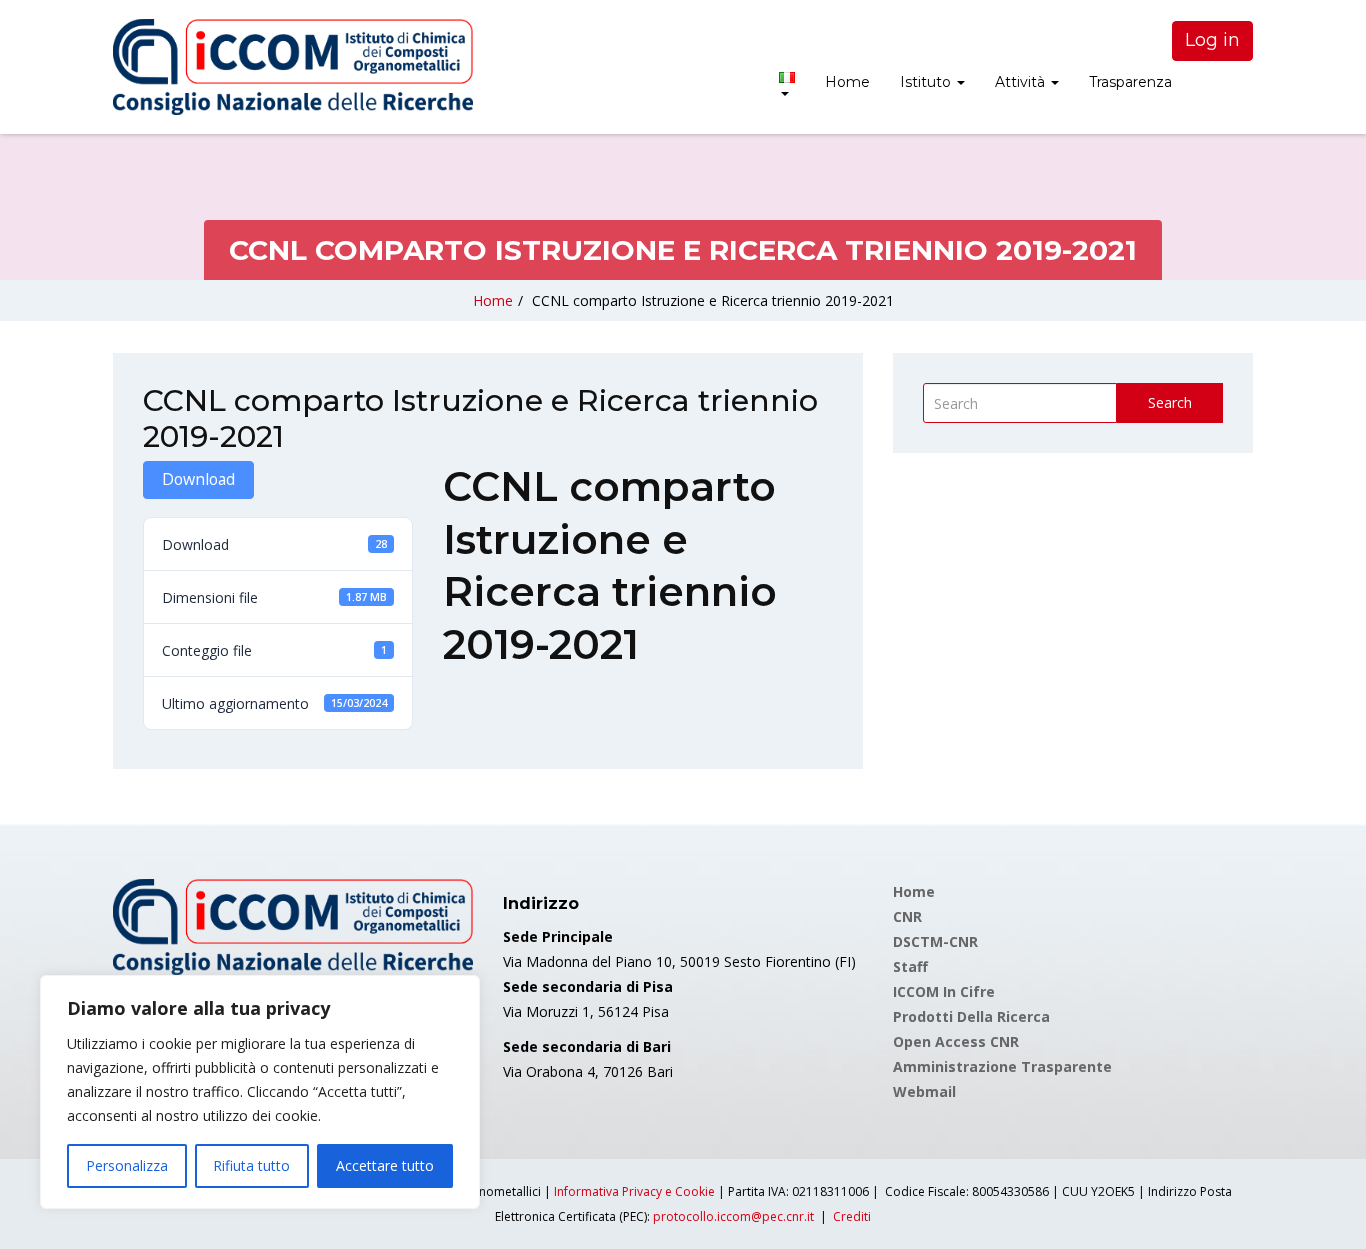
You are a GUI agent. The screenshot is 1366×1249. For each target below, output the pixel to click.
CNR (907, 916)
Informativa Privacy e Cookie (634, 1191)
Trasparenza (1130, 82)
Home (847, 82)
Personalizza (127, 1165)
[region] (260, 1092)
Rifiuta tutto (251, 1165)
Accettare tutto (385, 1165)
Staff (910, 966)
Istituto (927, 82)
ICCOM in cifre (944, 991)
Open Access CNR (956, 1041)
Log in (1212, 40)
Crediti (852, 1216)
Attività (1022, 82)
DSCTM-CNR (935, 941)
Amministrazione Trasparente (1002, 1066)
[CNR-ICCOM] (293, 67)
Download (198, 479)
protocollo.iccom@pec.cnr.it (733, 1216)
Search (1170, 402)
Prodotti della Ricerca (971, 1016)
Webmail (924, 1091)
